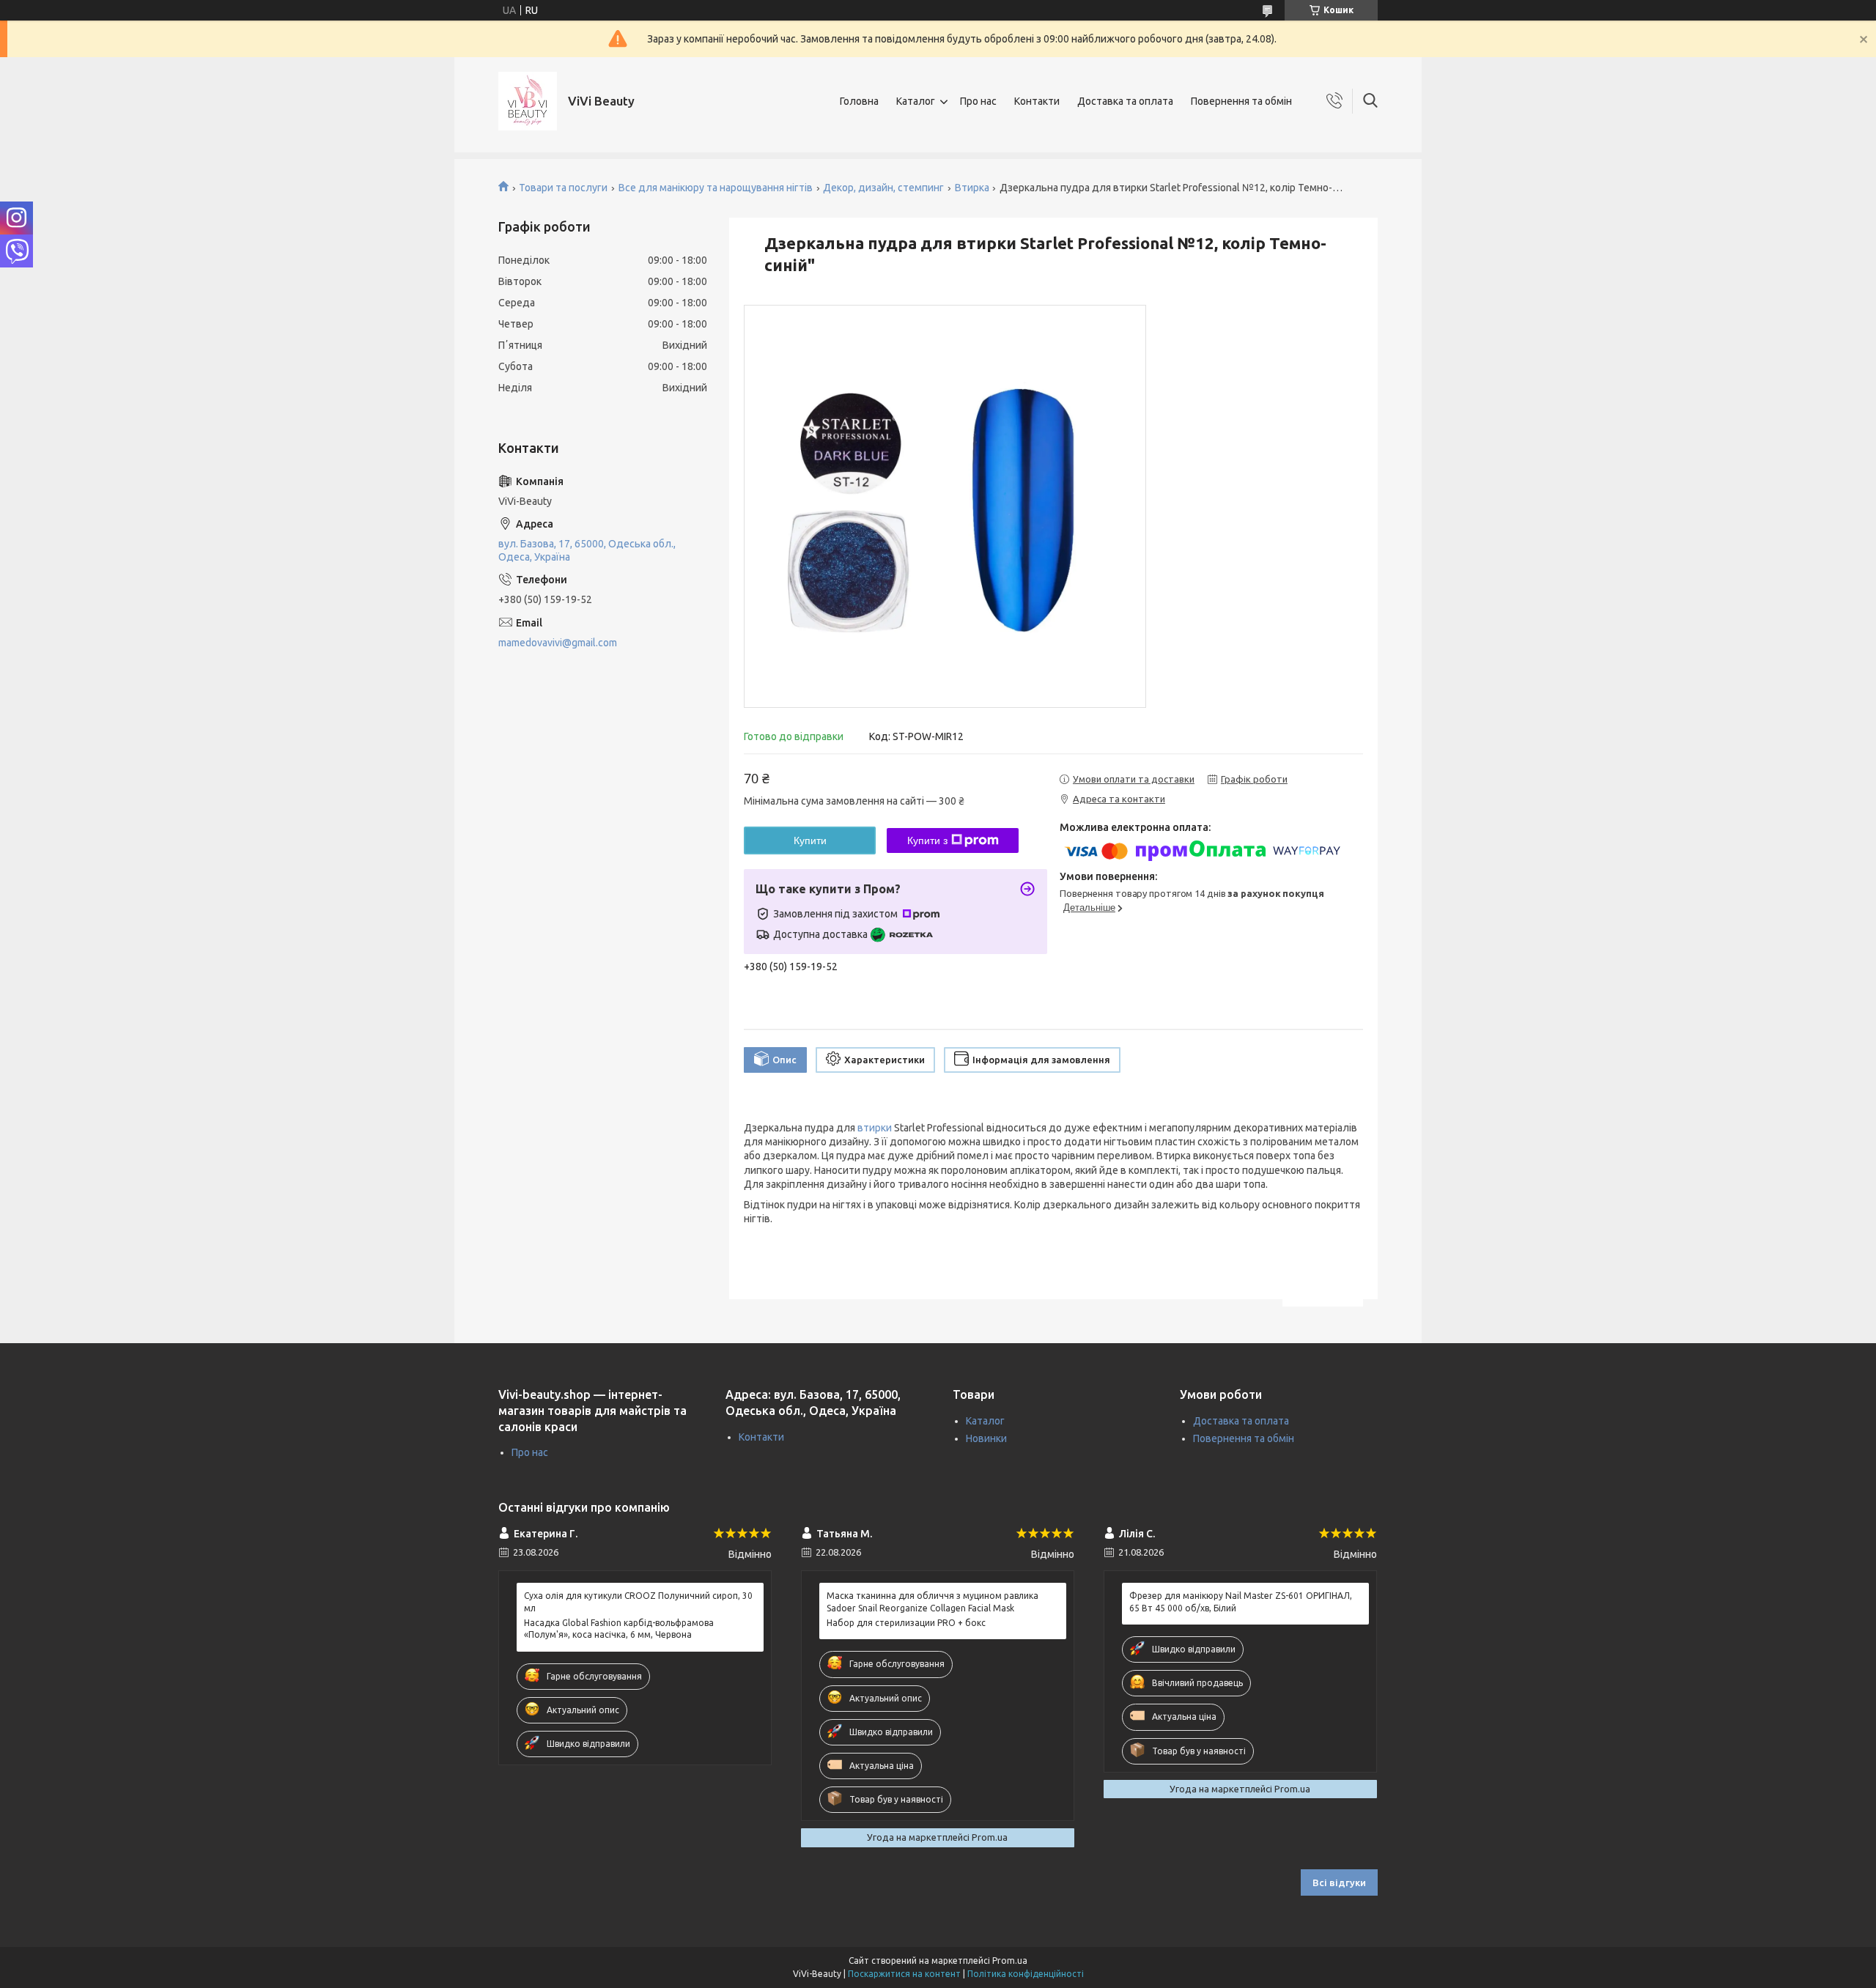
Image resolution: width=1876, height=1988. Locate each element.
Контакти (1037, 101)
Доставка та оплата (1125, 101)
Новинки (986, 1438)
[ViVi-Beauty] (528, 101)
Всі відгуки (1339, 1882)
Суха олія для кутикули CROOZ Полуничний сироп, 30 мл (638, 1601)
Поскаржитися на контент (904, 1974)
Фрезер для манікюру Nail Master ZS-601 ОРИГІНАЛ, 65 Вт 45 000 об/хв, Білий (1241, 1601)
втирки (875, 1128)
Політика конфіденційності (1026, 1974)
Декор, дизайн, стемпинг (883, 188)
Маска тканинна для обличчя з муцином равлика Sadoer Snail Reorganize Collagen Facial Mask (933, 1601)
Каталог (916, 101)
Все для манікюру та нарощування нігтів (716, 188)
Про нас (978, 101)
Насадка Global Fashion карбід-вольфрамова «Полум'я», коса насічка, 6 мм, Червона (619, 1629)
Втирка (972, 188)
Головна (859, 101)
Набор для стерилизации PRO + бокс (906, 1623)
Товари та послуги (563, 188)
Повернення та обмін (1241, 101)
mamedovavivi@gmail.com (558, 643)
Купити (810, 840)
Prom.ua (1010, 1961)
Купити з (927, 840)
